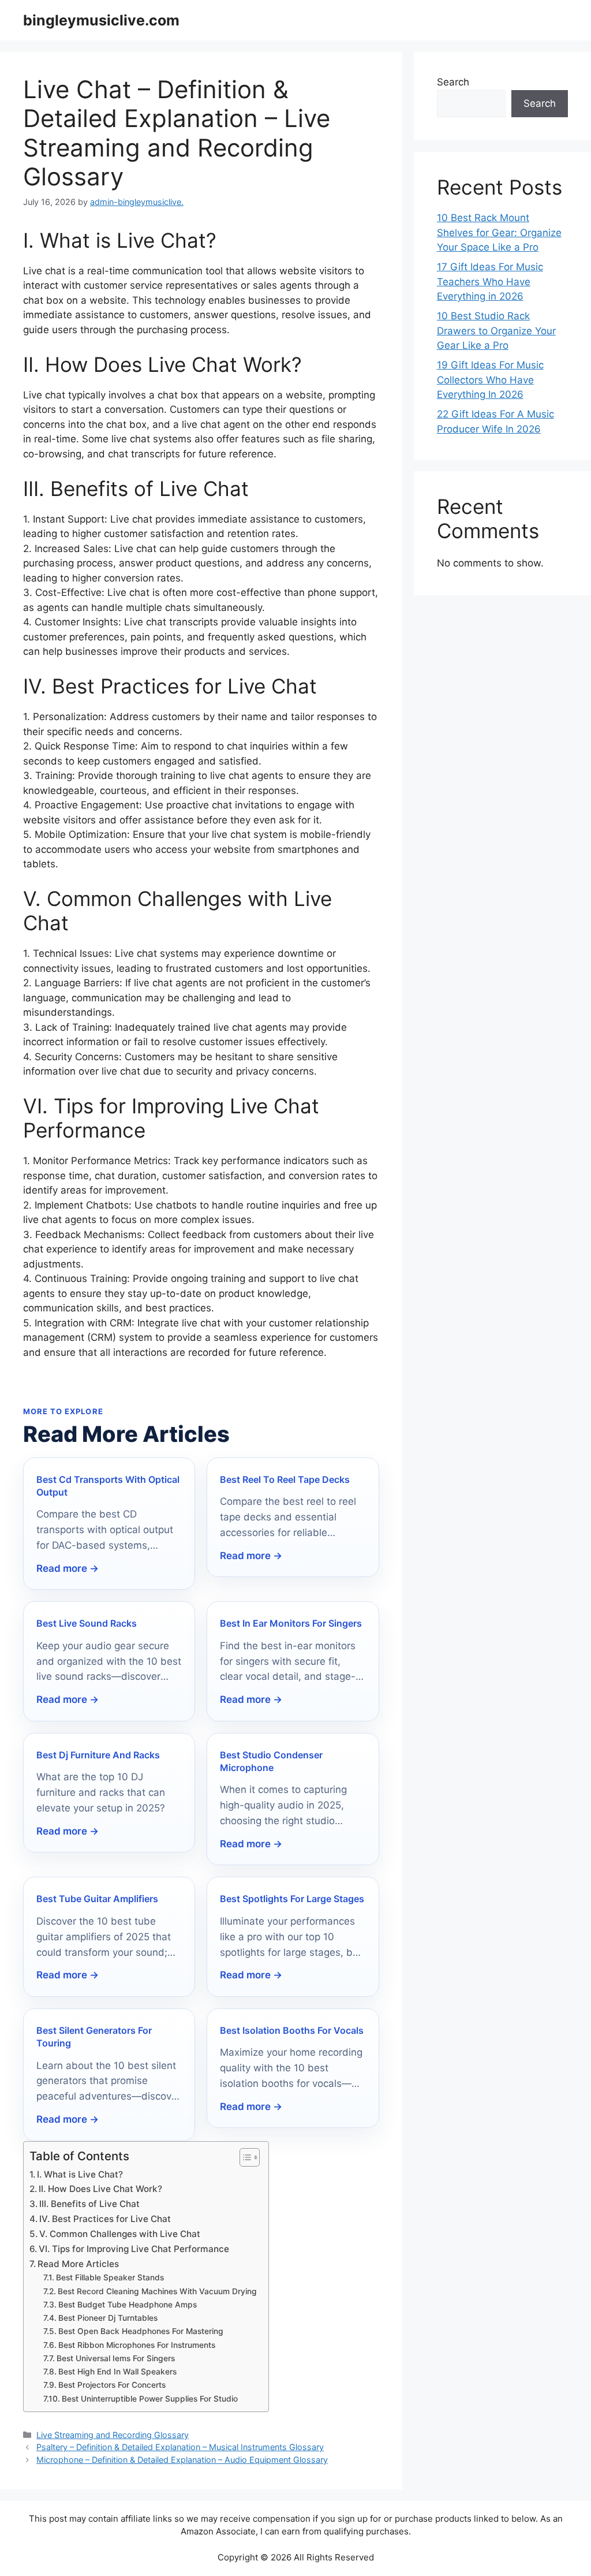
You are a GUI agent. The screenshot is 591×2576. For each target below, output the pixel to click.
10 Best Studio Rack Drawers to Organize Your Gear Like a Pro (496, 331)
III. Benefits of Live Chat (89, 2204)
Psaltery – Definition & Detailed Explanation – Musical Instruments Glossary (180, 2447)
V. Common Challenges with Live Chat (120, 2234)
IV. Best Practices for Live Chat (105, 2219)
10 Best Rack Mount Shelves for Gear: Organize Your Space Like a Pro (499, 232)
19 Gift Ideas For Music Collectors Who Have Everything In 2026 (490, 380)
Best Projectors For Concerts (112, 2385)
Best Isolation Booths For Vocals (292, 2030)
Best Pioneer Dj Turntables (108, 2318)
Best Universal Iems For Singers (116, 2358)
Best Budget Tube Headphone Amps (128, 2305)
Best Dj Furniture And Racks (98, 1755)
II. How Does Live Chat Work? (100, 2189)
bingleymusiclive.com (101, 20)
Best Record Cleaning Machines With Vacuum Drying (157, 2291)
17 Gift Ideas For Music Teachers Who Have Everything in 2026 (490, 282)
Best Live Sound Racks (87, 1623)
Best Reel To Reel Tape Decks (285, 1479)
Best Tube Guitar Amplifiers (97, 1899)
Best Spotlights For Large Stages (292, 1899)
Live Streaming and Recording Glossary (113, 2435)
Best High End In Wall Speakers (117, 2372)
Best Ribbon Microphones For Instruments (137, 2345)
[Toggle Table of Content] (244, 2157)
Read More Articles (78, 2264)
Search (453, 82)
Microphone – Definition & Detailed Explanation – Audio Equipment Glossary (182, 2460)
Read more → (68, 1568)
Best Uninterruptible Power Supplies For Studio (150, 2399)
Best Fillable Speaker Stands (110, 2277)
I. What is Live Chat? (80, 2174)
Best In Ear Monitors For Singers (291, 1623)
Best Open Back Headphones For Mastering (141, 2331)
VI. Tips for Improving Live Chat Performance (134, 2249)
